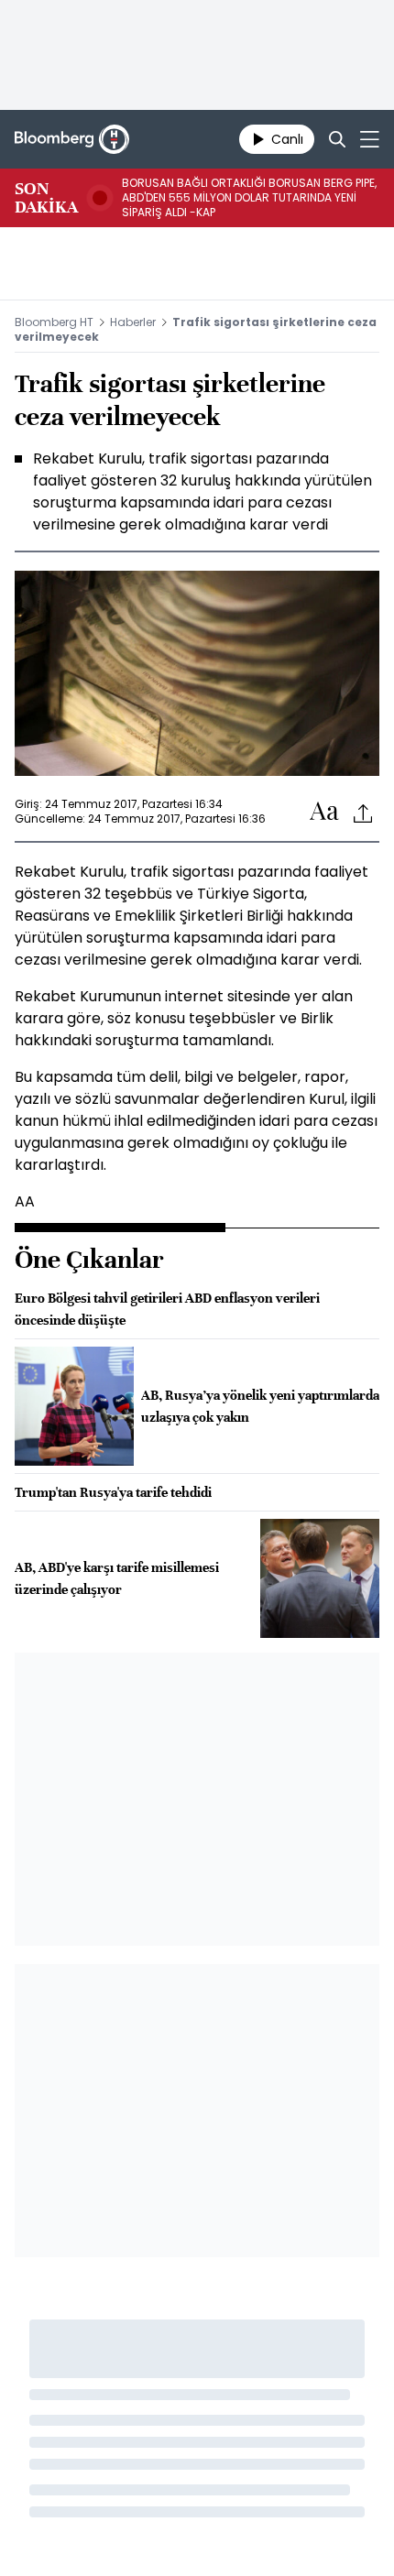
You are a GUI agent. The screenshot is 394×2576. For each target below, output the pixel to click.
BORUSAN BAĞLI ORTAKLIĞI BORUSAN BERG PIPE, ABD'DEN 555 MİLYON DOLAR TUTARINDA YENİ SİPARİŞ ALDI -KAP (249, 198)
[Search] (337, 139)
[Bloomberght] (72, 139)
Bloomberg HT (54, 322)
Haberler (133, 322)
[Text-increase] (324, 812)
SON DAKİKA (46, 198)
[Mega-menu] (370, 139)
